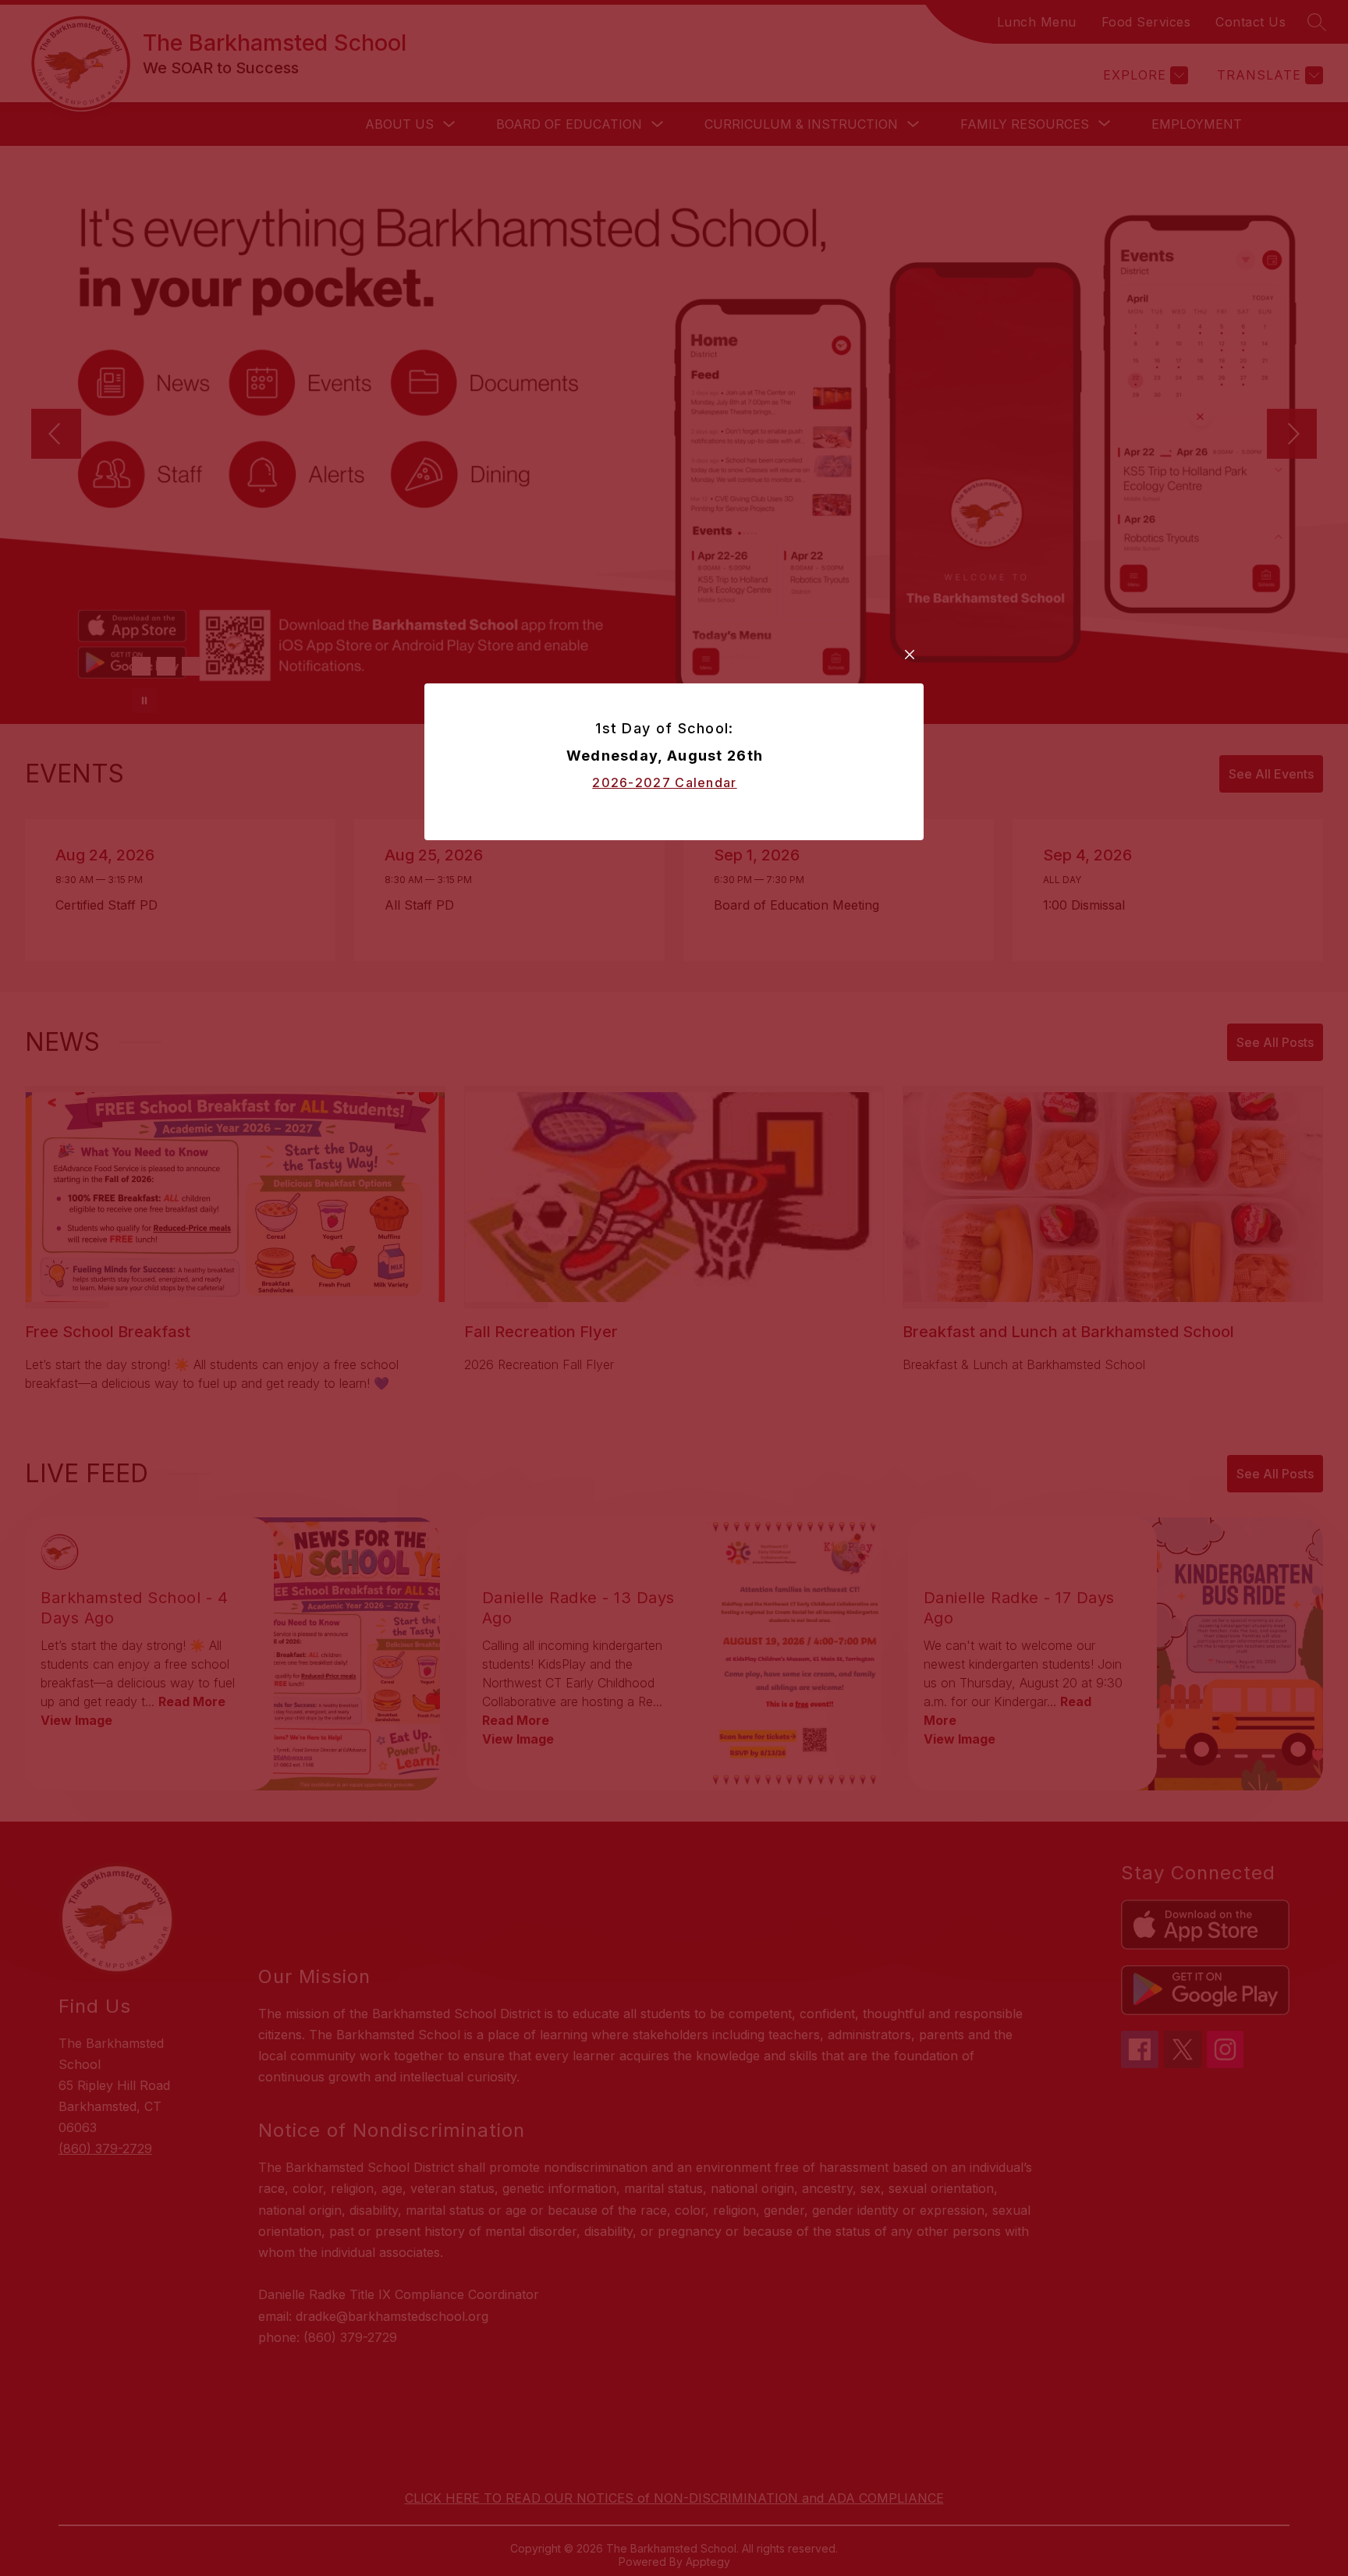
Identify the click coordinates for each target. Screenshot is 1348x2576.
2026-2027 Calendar (664, 782)
